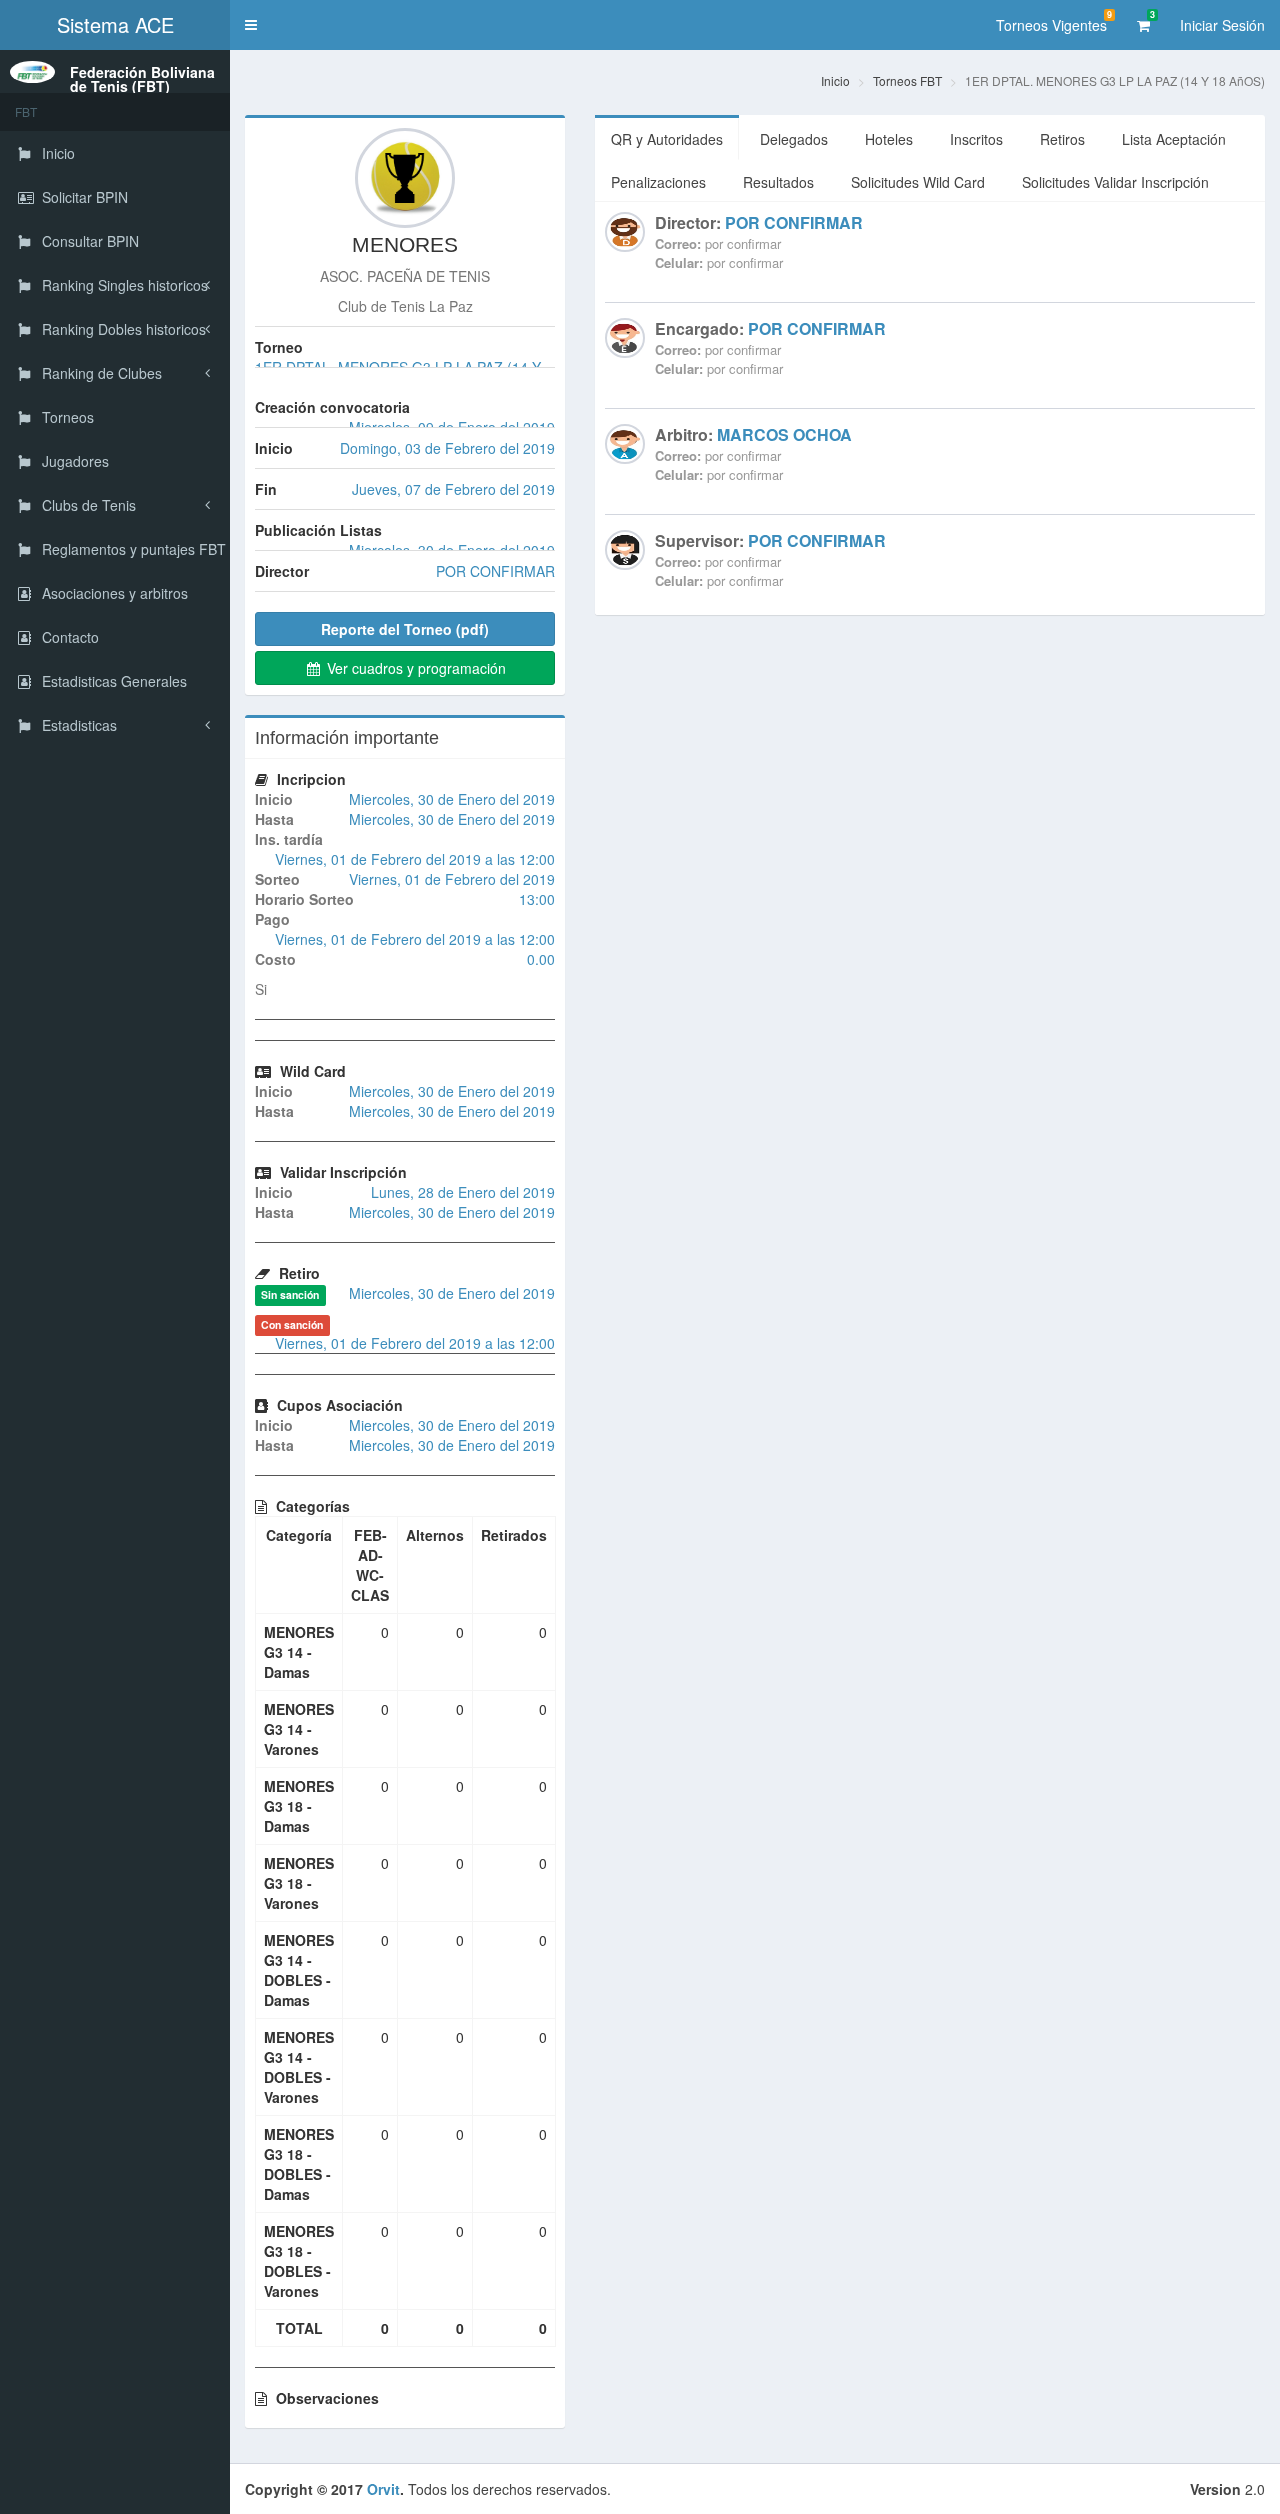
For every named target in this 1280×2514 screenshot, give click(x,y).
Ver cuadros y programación (414, 668)
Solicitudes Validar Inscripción (1115, 182)
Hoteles (889, 139)
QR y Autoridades (667, 139)
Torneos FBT (907, 80)
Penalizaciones (658, 182)
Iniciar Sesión (1222, 25)
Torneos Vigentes (1054, 21)
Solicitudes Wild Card (918, 182)
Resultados (778, 182)
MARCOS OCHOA (784, 434)
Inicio (835, 80)
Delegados (794, 139)
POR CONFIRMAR (794, 222)
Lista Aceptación (1174, 139)
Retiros (1062, 139)
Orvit (383, 2489)
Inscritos (976, 139)
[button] (251, 25)
